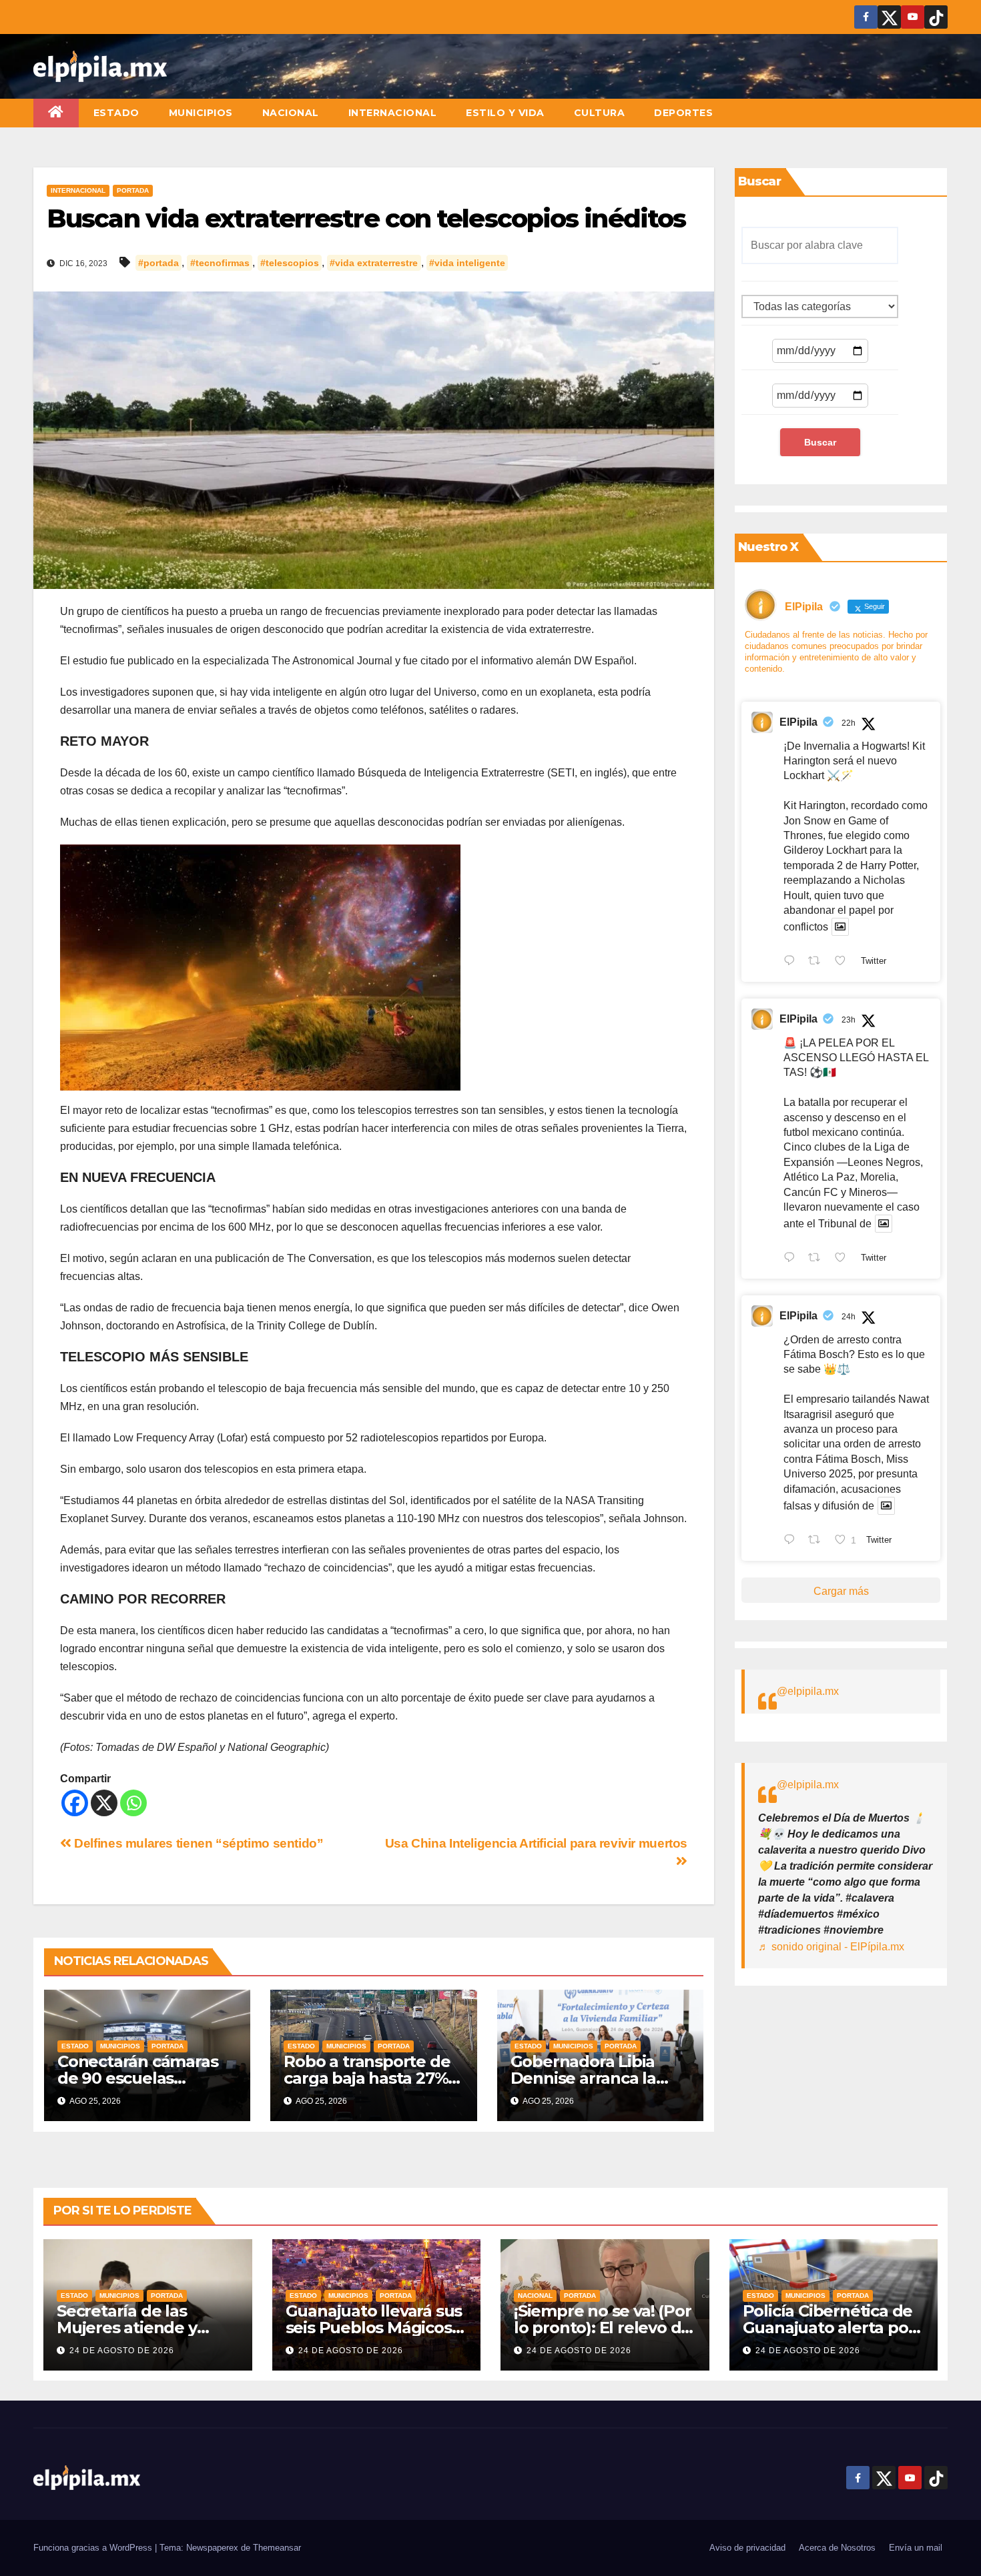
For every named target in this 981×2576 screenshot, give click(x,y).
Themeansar (277, 2548)
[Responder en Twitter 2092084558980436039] (792, 962)
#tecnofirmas (220, 263)
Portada (133, 190)
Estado (116, 113)
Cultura (600, 113)
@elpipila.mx (808, 1691)
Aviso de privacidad (747, 2548)
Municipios (201, 113)
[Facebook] (75, 1803)
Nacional (291, 113)
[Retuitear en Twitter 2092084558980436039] (818, 962)
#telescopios (290, 263)
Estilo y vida (505, 113)
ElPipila (798, 722)
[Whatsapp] (133, 1803)
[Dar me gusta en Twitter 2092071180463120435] (844, 1259)
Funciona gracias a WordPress (94, 2548)
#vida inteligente (467, 263)
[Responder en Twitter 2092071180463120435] (792, 1259)
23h (849, 1020)
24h (849, 1317)
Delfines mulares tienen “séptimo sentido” (198, 1843)
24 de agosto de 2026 (122, 2351)
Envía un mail (916, 2548)
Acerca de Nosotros (837, 2548)
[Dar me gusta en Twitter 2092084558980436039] (844, 962)
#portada (158, 263)
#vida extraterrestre (374, 263)
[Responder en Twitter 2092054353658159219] (792, 1541)
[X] (104, 1803)
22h (849, 723)
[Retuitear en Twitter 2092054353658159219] (818, 1541)
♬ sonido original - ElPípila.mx (831, 1947)
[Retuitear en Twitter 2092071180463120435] (818, 1259)
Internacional (393, 113)
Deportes (683, 113)
